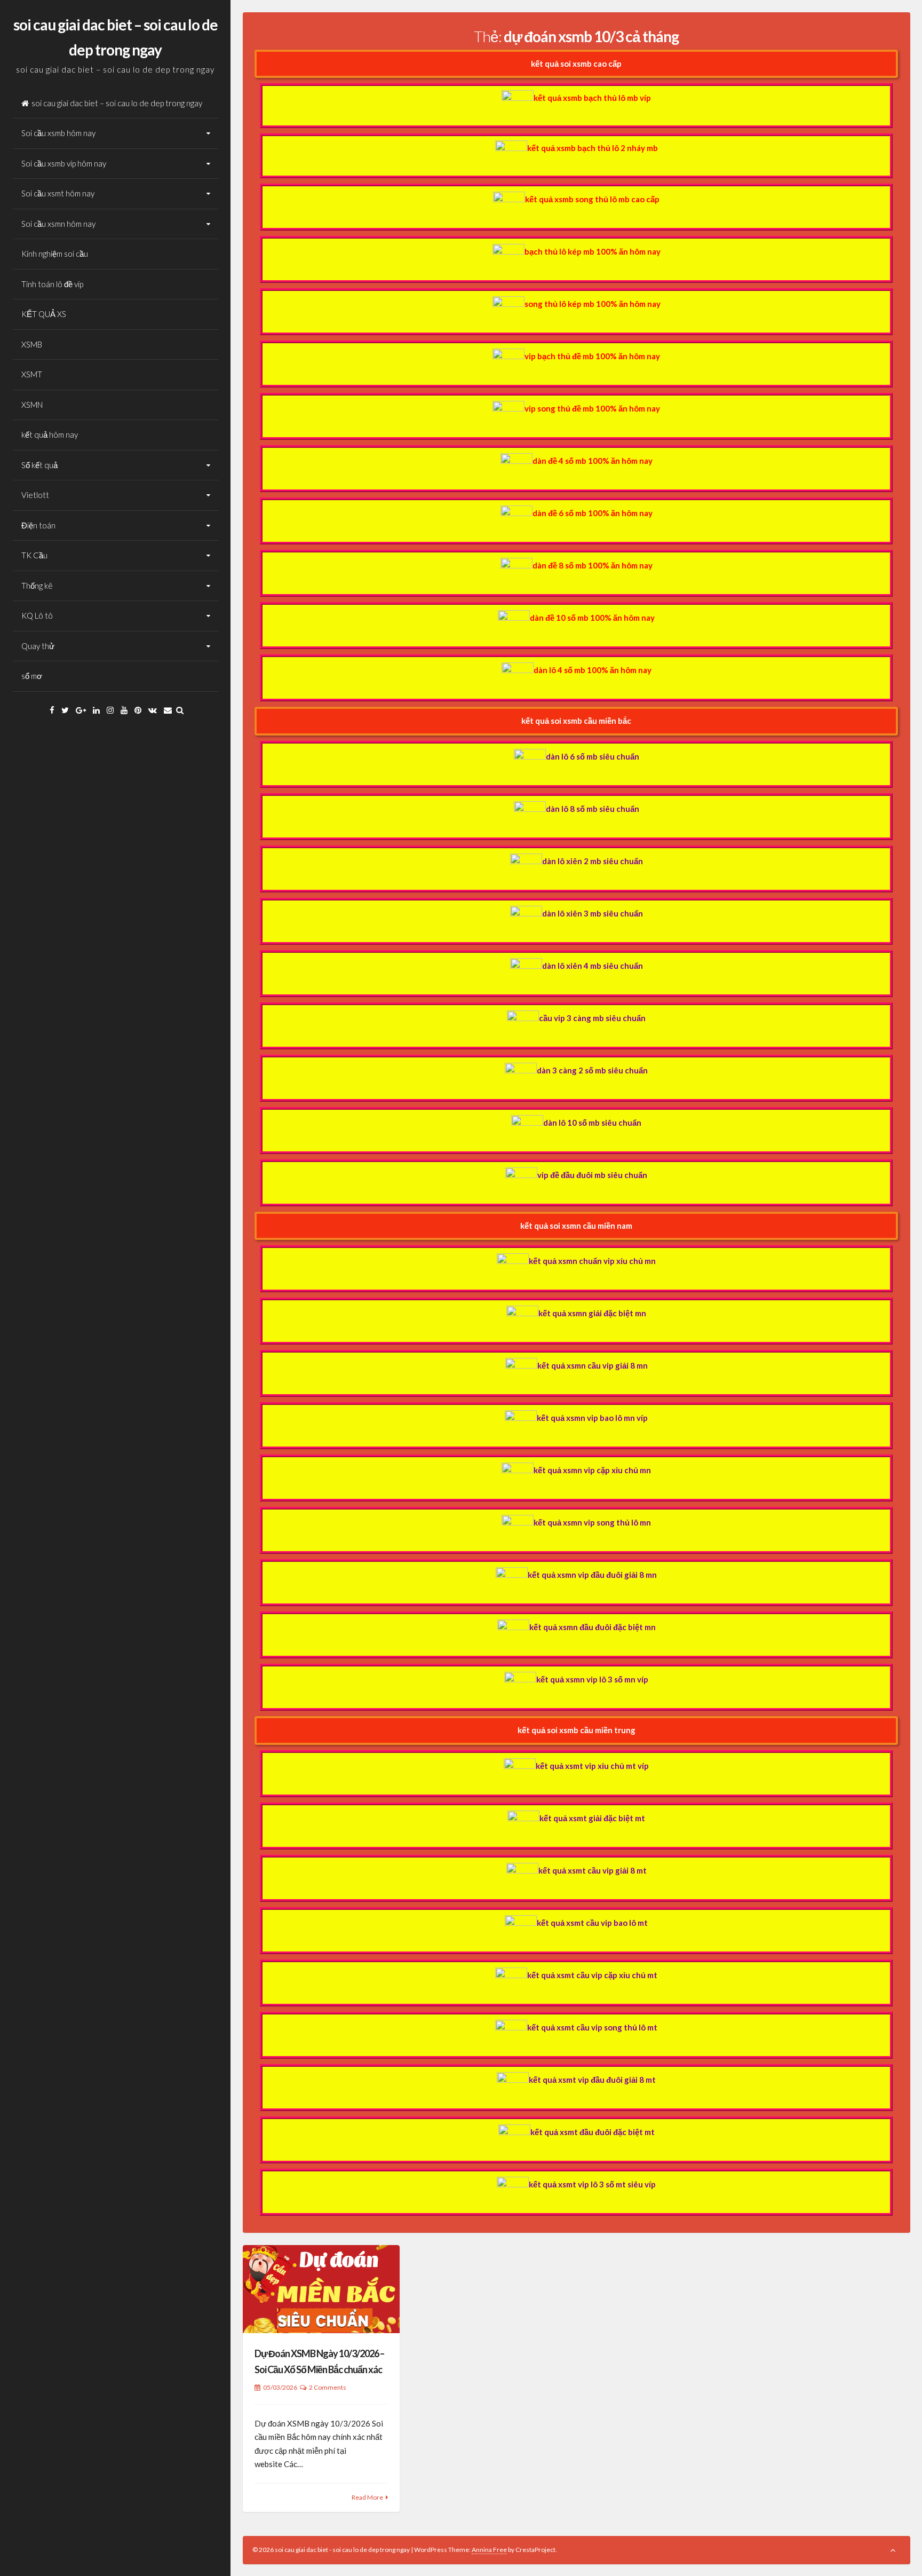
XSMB (32, 344)
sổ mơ (32, 676)
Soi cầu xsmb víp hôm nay (64, 163)
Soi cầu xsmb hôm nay (58, 133)
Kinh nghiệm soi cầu (55, 254)
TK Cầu (34, 555)
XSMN (32, 405)
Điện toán (38, 525)
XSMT (32, 374)
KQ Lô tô (37, 615)
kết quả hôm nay (50, 434)
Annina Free (489, 2550)
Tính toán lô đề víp (52, 284)
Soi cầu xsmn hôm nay (58, 224)
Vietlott (35, 495)
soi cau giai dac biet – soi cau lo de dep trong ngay (117, 103)
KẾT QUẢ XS (44, 314)
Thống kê (37, 586)
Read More (367, 2497)
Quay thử (38, 646)
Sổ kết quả (39, 465)
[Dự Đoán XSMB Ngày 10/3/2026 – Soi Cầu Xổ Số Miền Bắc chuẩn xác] (321, 2289)
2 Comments (328, 2387)
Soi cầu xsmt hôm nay (58, 193)
